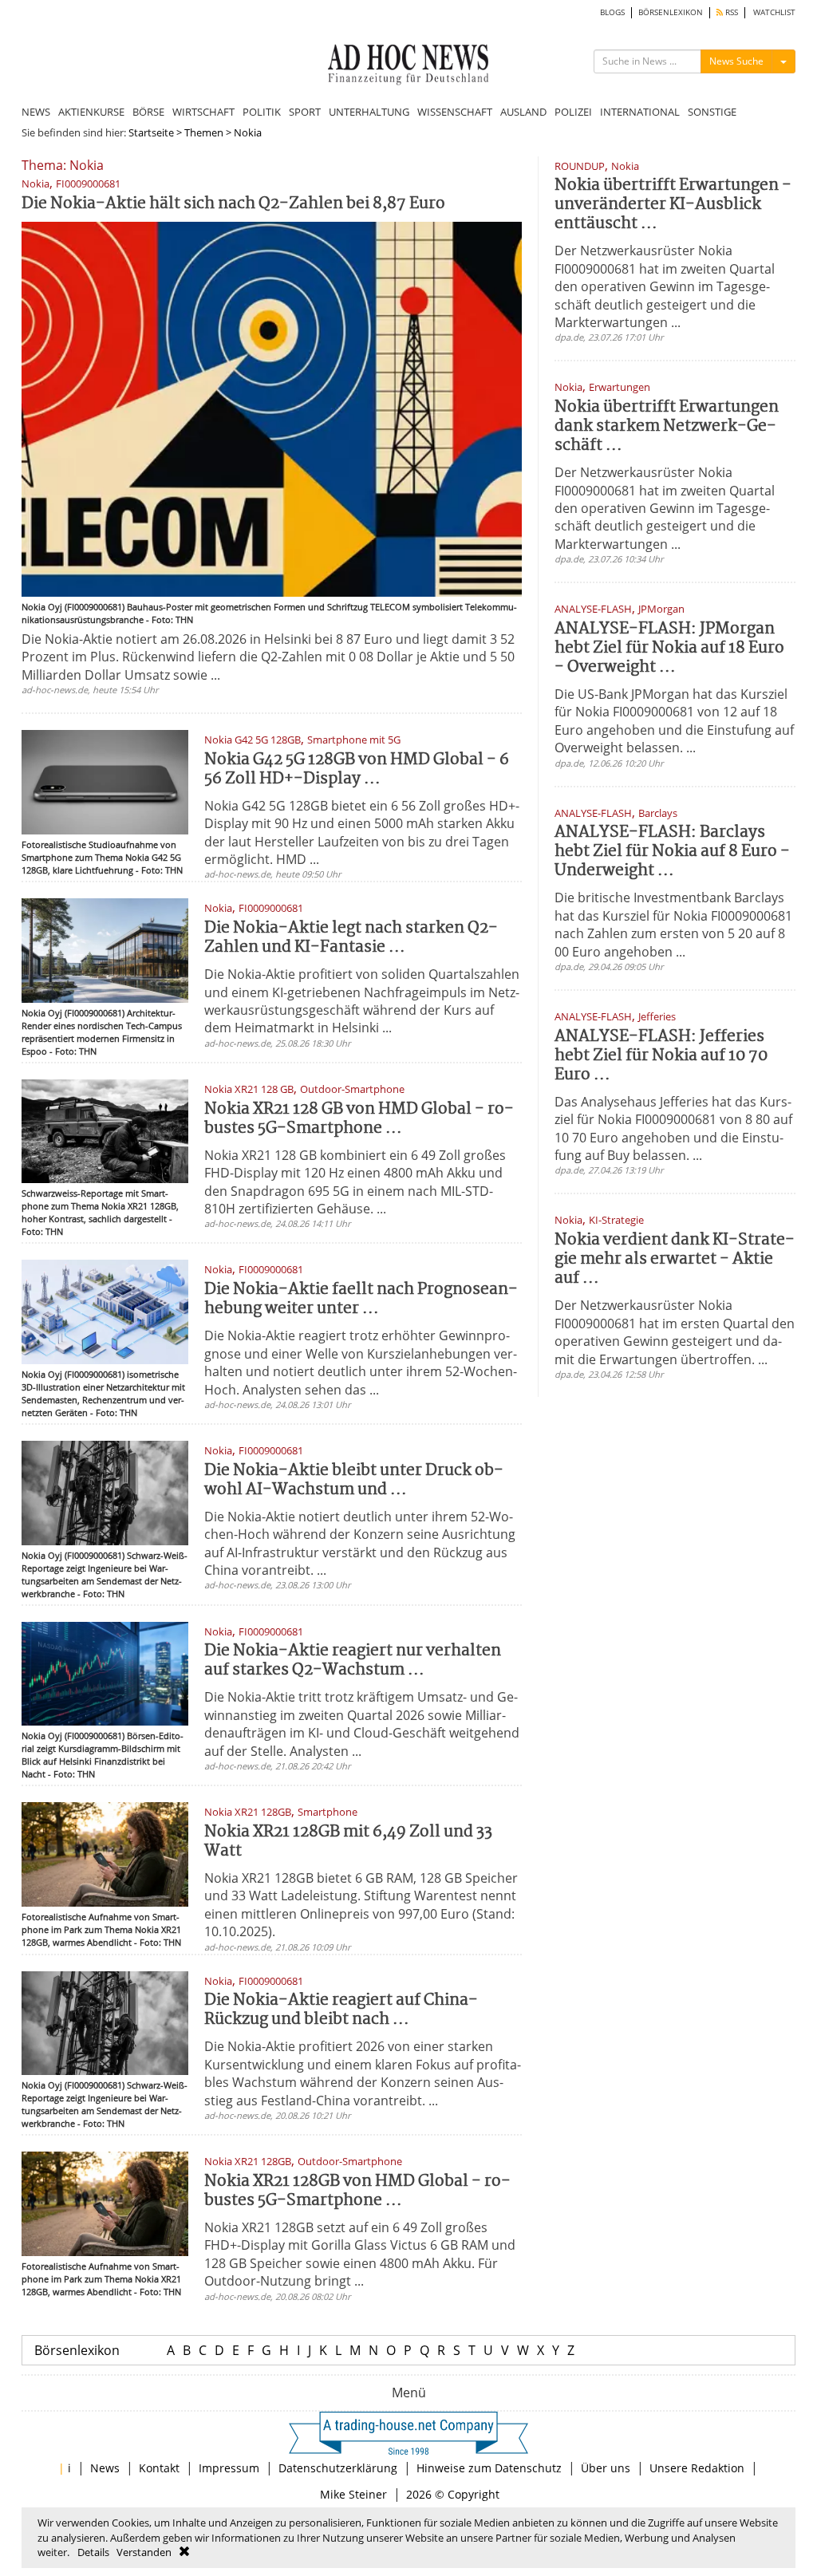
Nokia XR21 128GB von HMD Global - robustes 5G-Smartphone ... (357, 2191)
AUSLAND (523, 112)
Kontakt (159, 2468)
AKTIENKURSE (91, 112)
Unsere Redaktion (697, 2468)
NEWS (36, 112)
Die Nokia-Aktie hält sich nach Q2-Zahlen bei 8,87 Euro (233, 204)
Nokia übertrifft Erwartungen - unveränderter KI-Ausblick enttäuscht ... (673, 205)
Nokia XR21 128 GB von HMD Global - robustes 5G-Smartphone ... (359, 1119)
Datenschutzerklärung (338, 2468)
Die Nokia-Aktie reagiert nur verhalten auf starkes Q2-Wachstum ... (353, 1661)
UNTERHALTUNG (369, 112)
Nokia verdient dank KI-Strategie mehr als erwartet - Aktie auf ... (675, 1259)
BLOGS (612, 12)
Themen (204, 132)
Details (93, 2552)
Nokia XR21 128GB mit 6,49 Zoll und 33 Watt (348, 1842)
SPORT (305, 112)
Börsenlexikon (77, 2350)
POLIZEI (573, 112)
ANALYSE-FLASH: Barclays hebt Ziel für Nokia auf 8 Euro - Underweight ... (672, 852)
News (105, 2468)
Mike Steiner (353, 2494)
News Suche (736, 61)
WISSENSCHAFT (455, 112)
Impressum (229, 2468)
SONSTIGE (712, 112)
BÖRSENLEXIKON (671, 12)
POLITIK (262, 112)
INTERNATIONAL (640, 112)
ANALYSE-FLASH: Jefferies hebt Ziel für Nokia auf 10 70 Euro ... (661, 1056)
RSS (730, 12)
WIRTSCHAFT (203, 112)
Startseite (151, 132)
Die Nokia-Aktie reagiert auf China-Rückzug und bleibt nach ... (341, 2010)
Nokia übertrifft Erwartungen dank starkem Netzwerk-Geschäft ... (667, 426)
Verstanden (144, 2552)
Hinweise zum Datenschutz (489, 2468)
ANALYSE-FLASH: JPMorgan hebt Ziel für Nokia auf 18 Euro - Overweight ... (669, 648)
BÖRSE (148, 112)
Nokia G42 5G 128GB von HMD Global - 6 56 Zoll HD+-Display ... (357, 769)
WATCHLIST (774, 12)
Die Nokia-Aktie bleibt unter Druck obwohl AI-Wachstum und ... (354, 1480)
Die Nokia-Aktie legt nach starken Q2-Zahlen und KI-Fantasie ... (351, 938)
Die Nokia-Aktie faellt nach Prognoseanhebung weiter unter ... (361, 1299)
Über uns (606, 2468)
